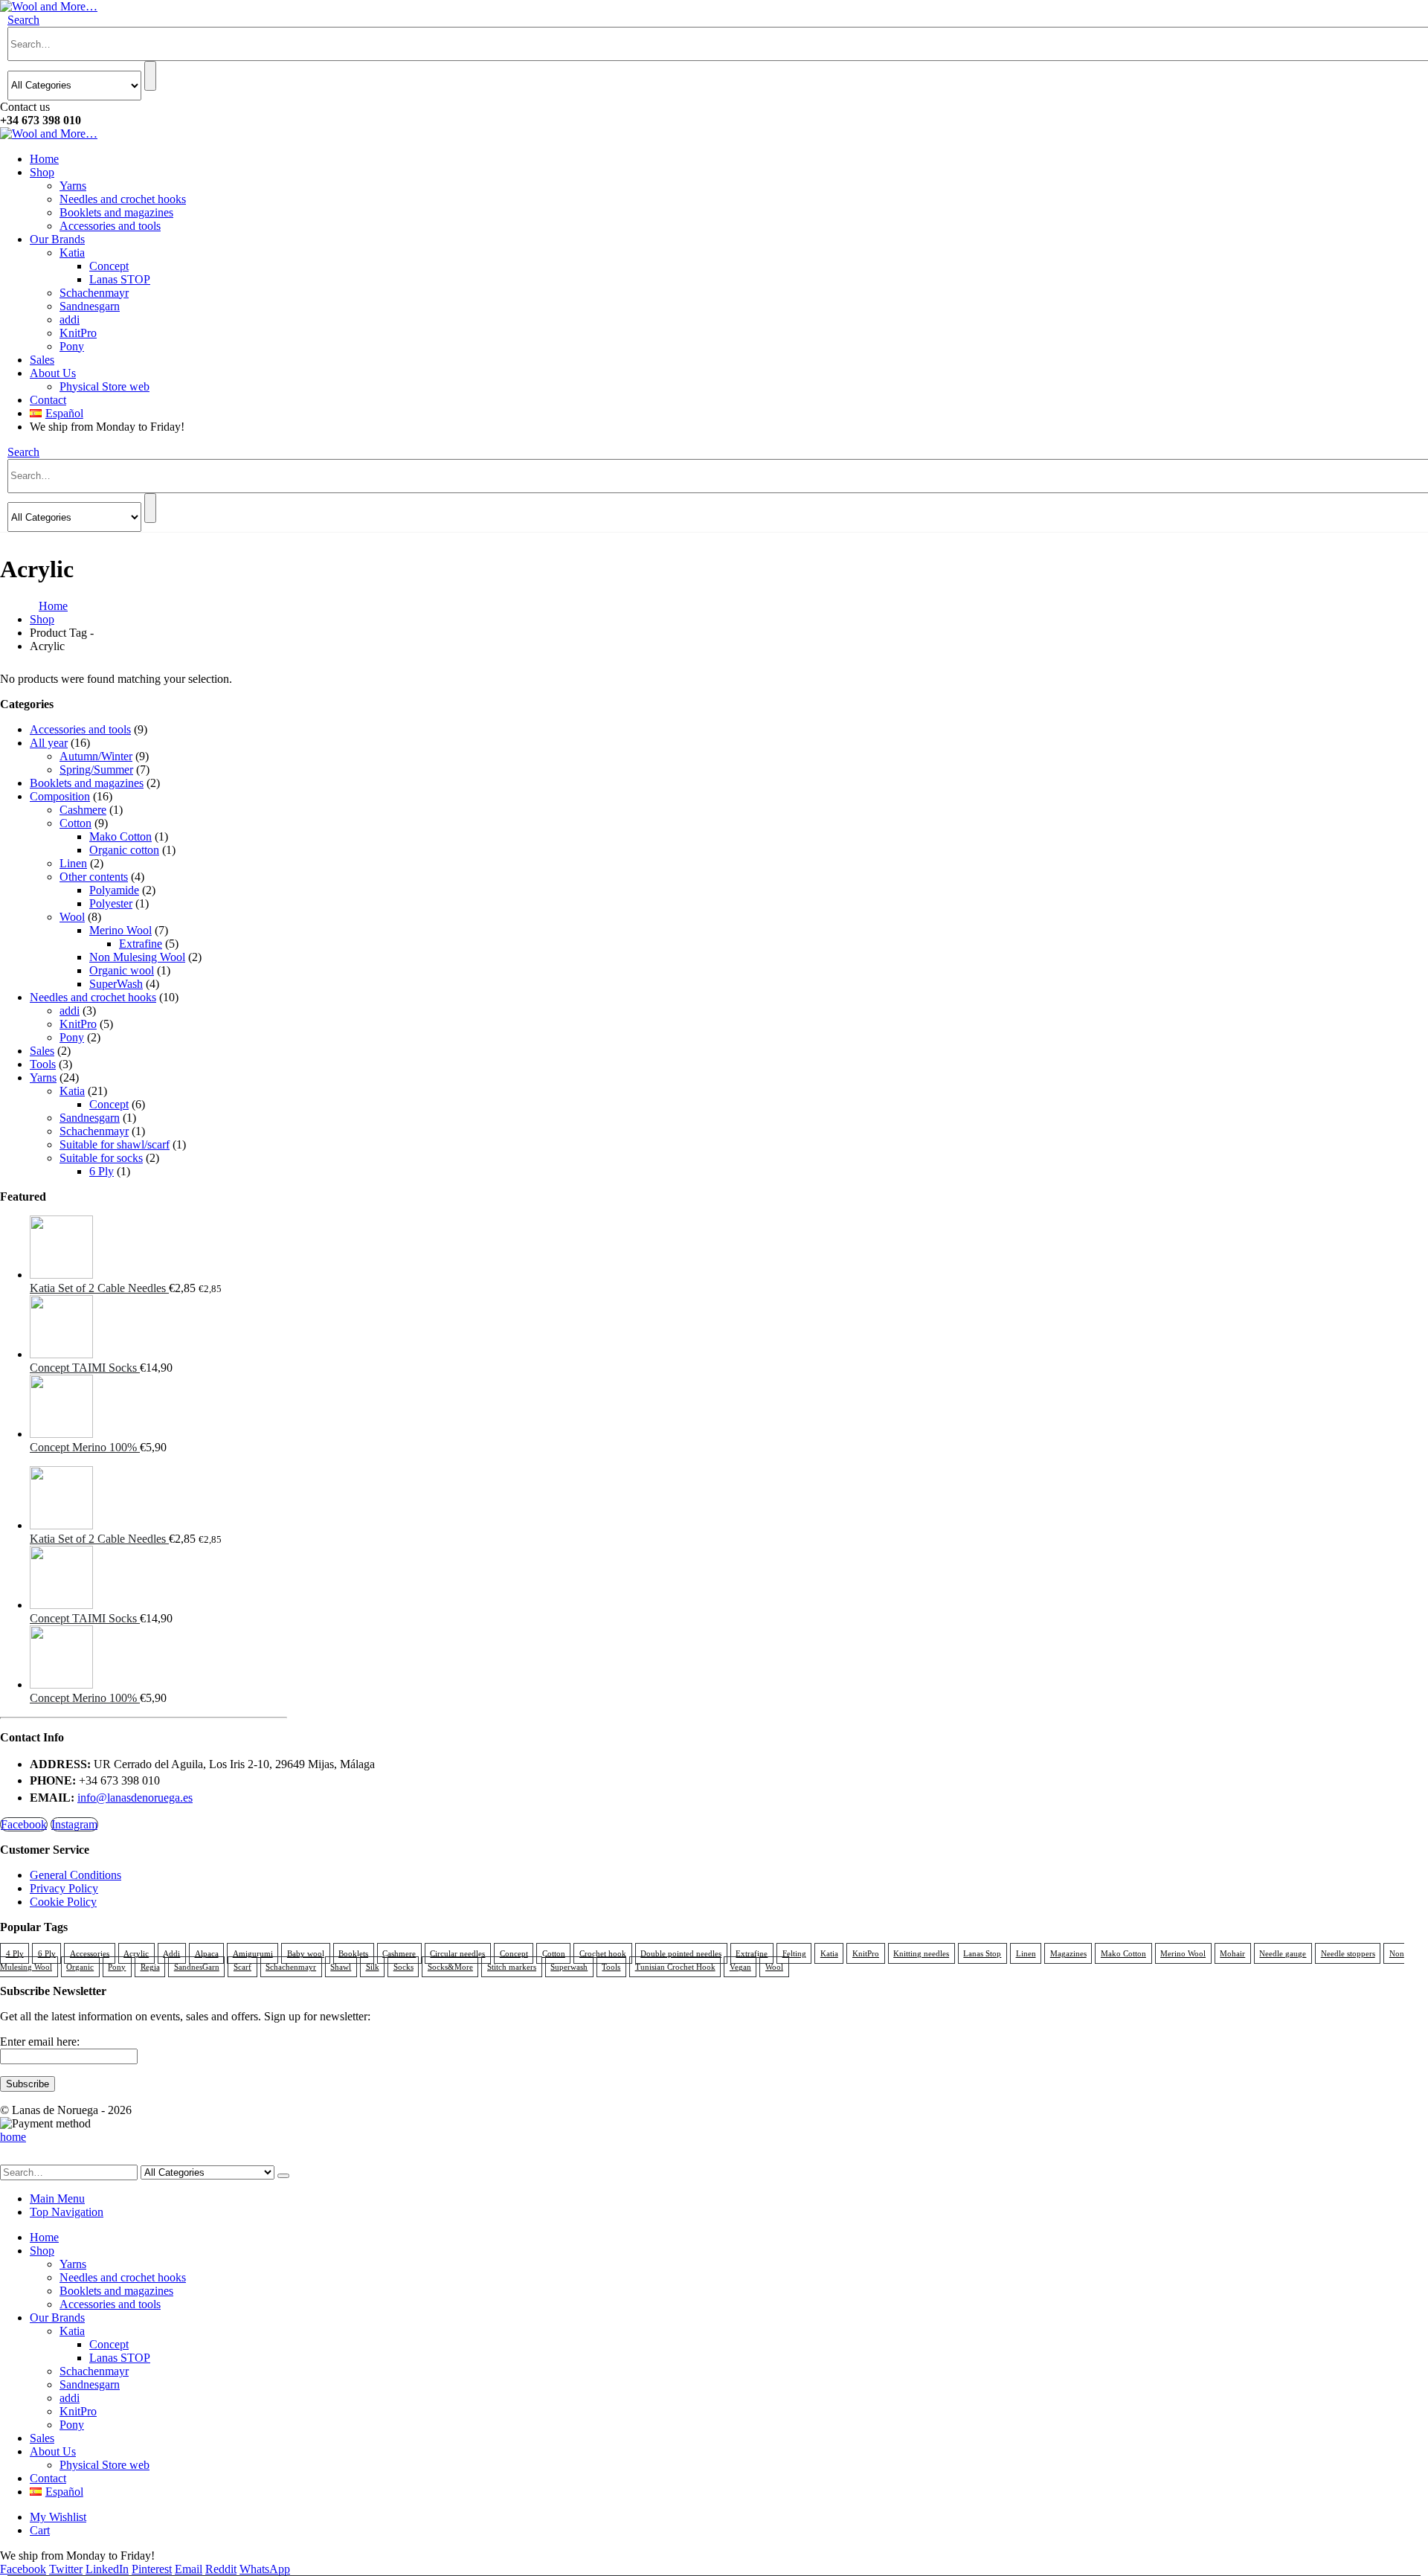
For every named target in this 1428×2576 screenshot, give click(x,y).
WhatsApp (265, 2569)
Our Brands (57, 239)
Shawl (341, 1967)
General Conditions (75, 1875)
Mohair (1232, 1953)
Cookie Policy (63, 1902)
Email (189, 2569)
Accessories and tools (110, 226)
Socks (403, 1967)
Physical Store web (104, 386)
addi (70, 319)
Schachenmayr (94, 293)
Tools (43, 1064)
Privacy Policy (64, 1888)
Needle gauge (1283, 1953)
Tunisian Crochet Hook (675, 1967)
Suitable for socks (101, 1158)
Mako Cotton (120, 836)
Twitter (66, 2569)
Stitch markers (512, 1967)
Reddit (221, 2569)
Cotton (75, 823)
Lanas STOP (120, 279)
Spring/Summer (96, 770)
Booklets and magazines (116, 212)
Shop (42, 172)
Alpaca (207, 1953)
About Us (53, 373)
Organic (80, 1967)
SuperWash (116, 984)
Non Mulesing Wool (137, 957)
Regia (150, 1967)
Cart (40, 2530)
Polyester (111, 903)
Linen (73, 863)
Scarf (242, 1967)
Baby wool (306, 1953)
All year (49, 743)
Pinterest (152, 2569)
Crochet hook (603, 1953)
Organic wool (122, 970)
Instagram (74, 1824)
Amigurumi (253, 1953)
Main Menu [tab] (57, 2198)
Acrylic (136, 1953)
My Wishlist (58, 2517)
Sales (42, 360)
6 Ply (102, 1171)
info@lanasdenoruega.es (135, 1798)
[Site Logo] (49, 6)
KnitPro (78, 333)
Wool (72, 917)
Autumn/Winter (96, 756)
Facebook (24, 1824)
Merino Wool (120, 930)
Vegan (740, 1967)
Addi (171, 1953)
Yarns (73, 186)
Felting (794, 1953)
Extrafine (141, 944)
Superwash (569, 1967)
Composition (60, 796)
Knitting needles (921, 1953)
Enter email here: (40, 2042)
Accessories (90, 1953)
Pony (72, 346)
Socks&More (450, 1967)
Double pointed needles (681, 1953)
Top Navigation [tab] (67, 2212)
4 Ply (15, 1953)
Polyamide (114, 890)
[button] (23, 20)
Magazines (1068, 1953)
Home (44, 159)
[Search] (150, 76)
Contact (48, 400)
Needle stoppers (1348, 1953)
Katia (72, 253)
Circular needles (457, 1953)
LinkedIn (107, 2569)
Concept (109, 266)
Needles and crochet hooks (123, 199)
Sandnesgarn (90, 306)
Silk (373, 1967)
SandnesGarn (197, 1967)
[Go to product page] (158, 1249)
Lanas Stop (982, 1953)
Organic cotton (124, 850)
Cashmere (83, 810)
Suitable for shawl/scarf (115, 1144)
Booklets (353, 1953)
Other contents (94, 877)
